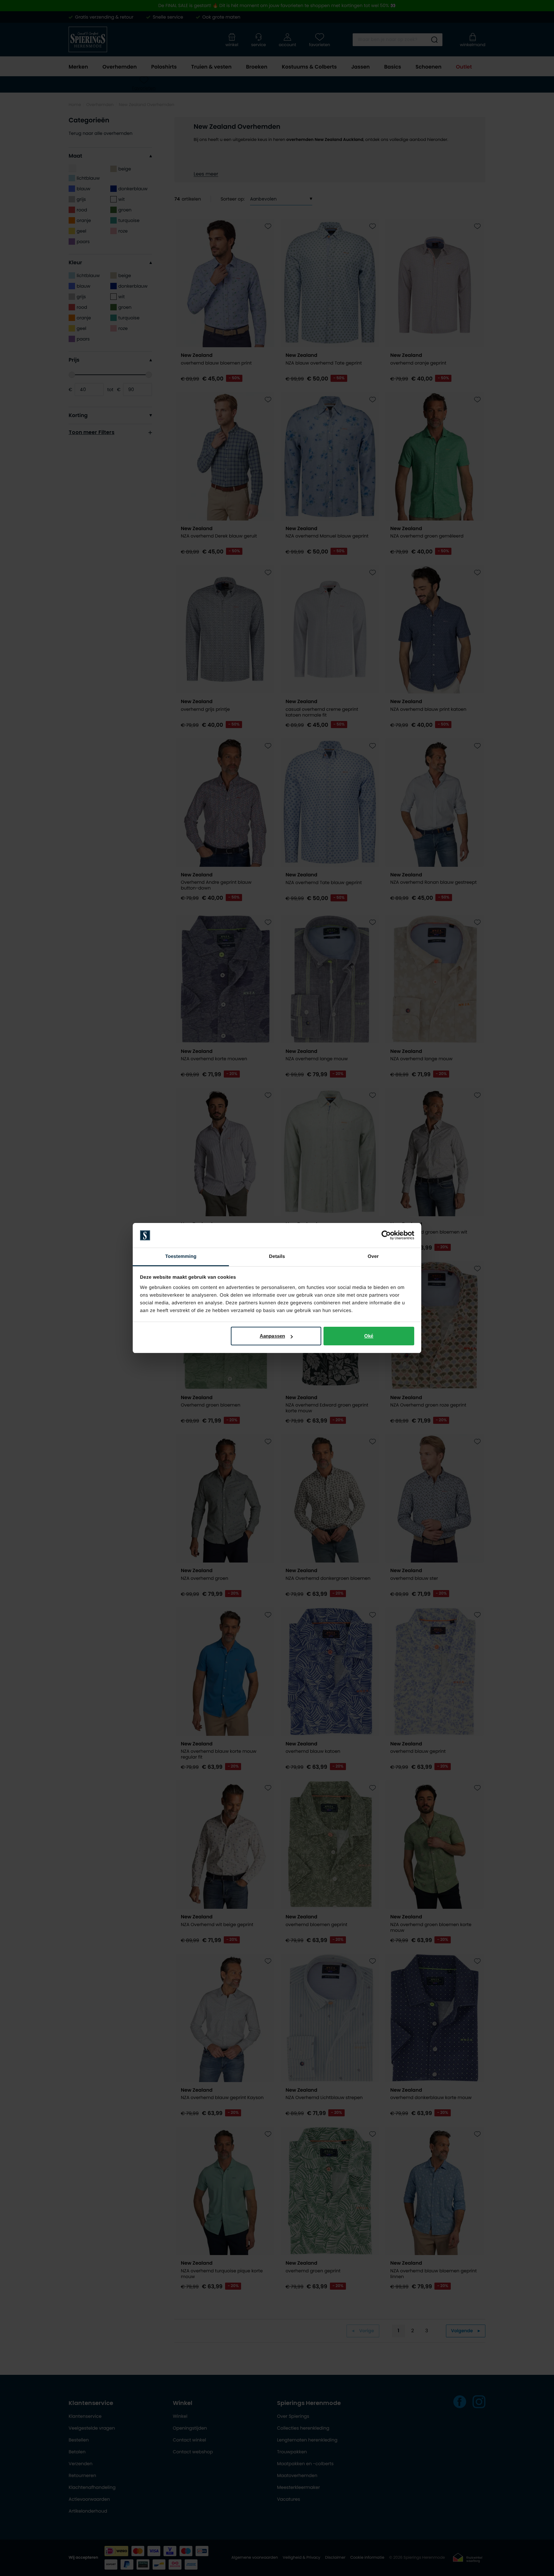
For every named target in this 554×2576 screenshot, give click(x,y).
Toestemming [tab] (181, 1256)
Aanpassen (272, 1336)
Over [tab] (373, 1256)
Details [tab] (277, 1256)
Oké (369, 1336)
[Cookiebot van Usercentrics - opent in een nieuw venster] (386, 1235)
